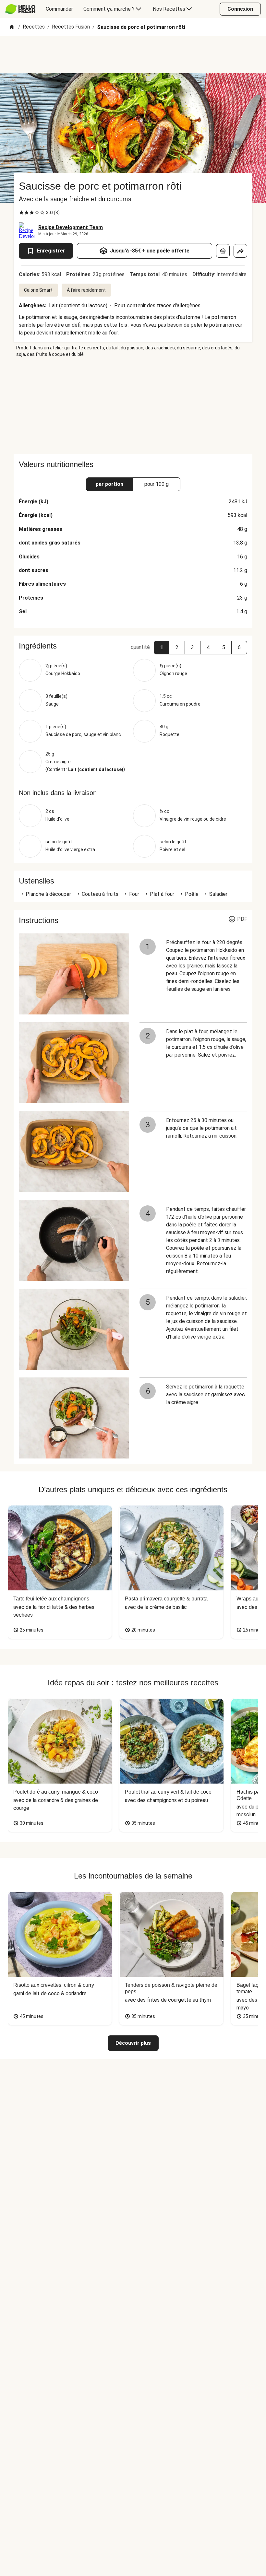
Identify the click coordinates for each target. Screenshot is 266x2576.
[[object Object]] (223, 251)
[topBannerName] (133, 55)
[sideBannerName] (133, 406)
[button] (162, 648)
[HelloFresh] (20, 9)
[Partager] (240, 251)
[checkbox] (21, 213)
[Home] (12, 27)
